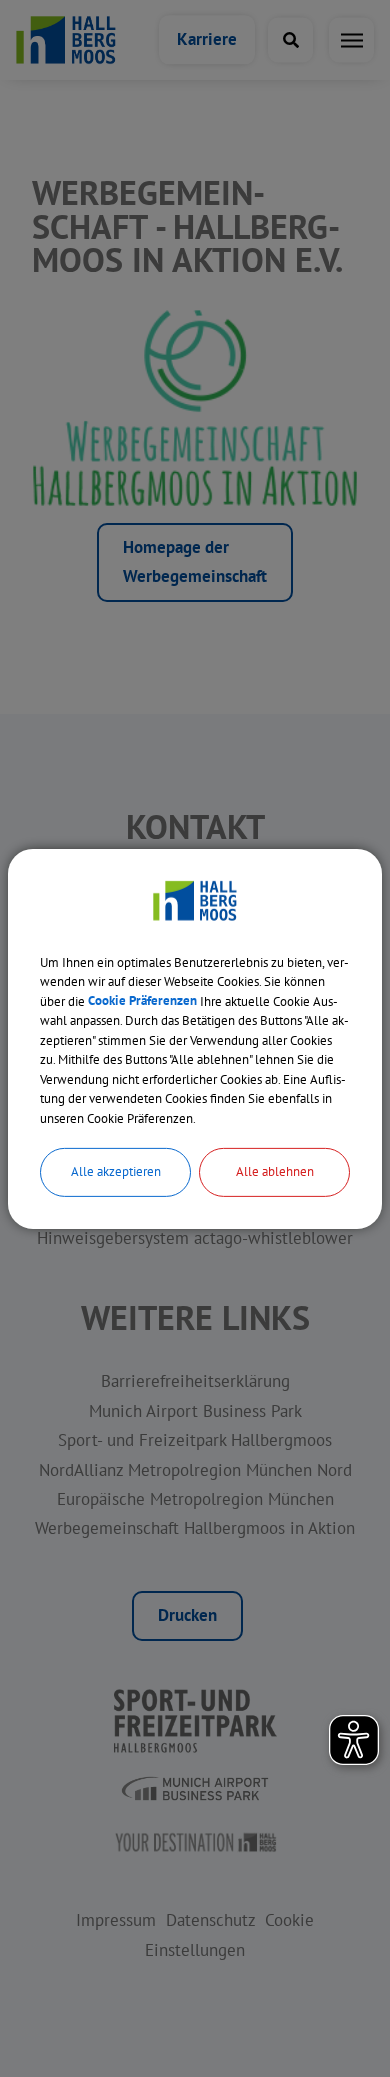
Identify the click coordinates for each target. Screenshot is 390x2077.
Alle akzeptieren (116, 1171)
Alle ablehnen (275, 1171)
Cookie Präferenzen (142, 1000)
